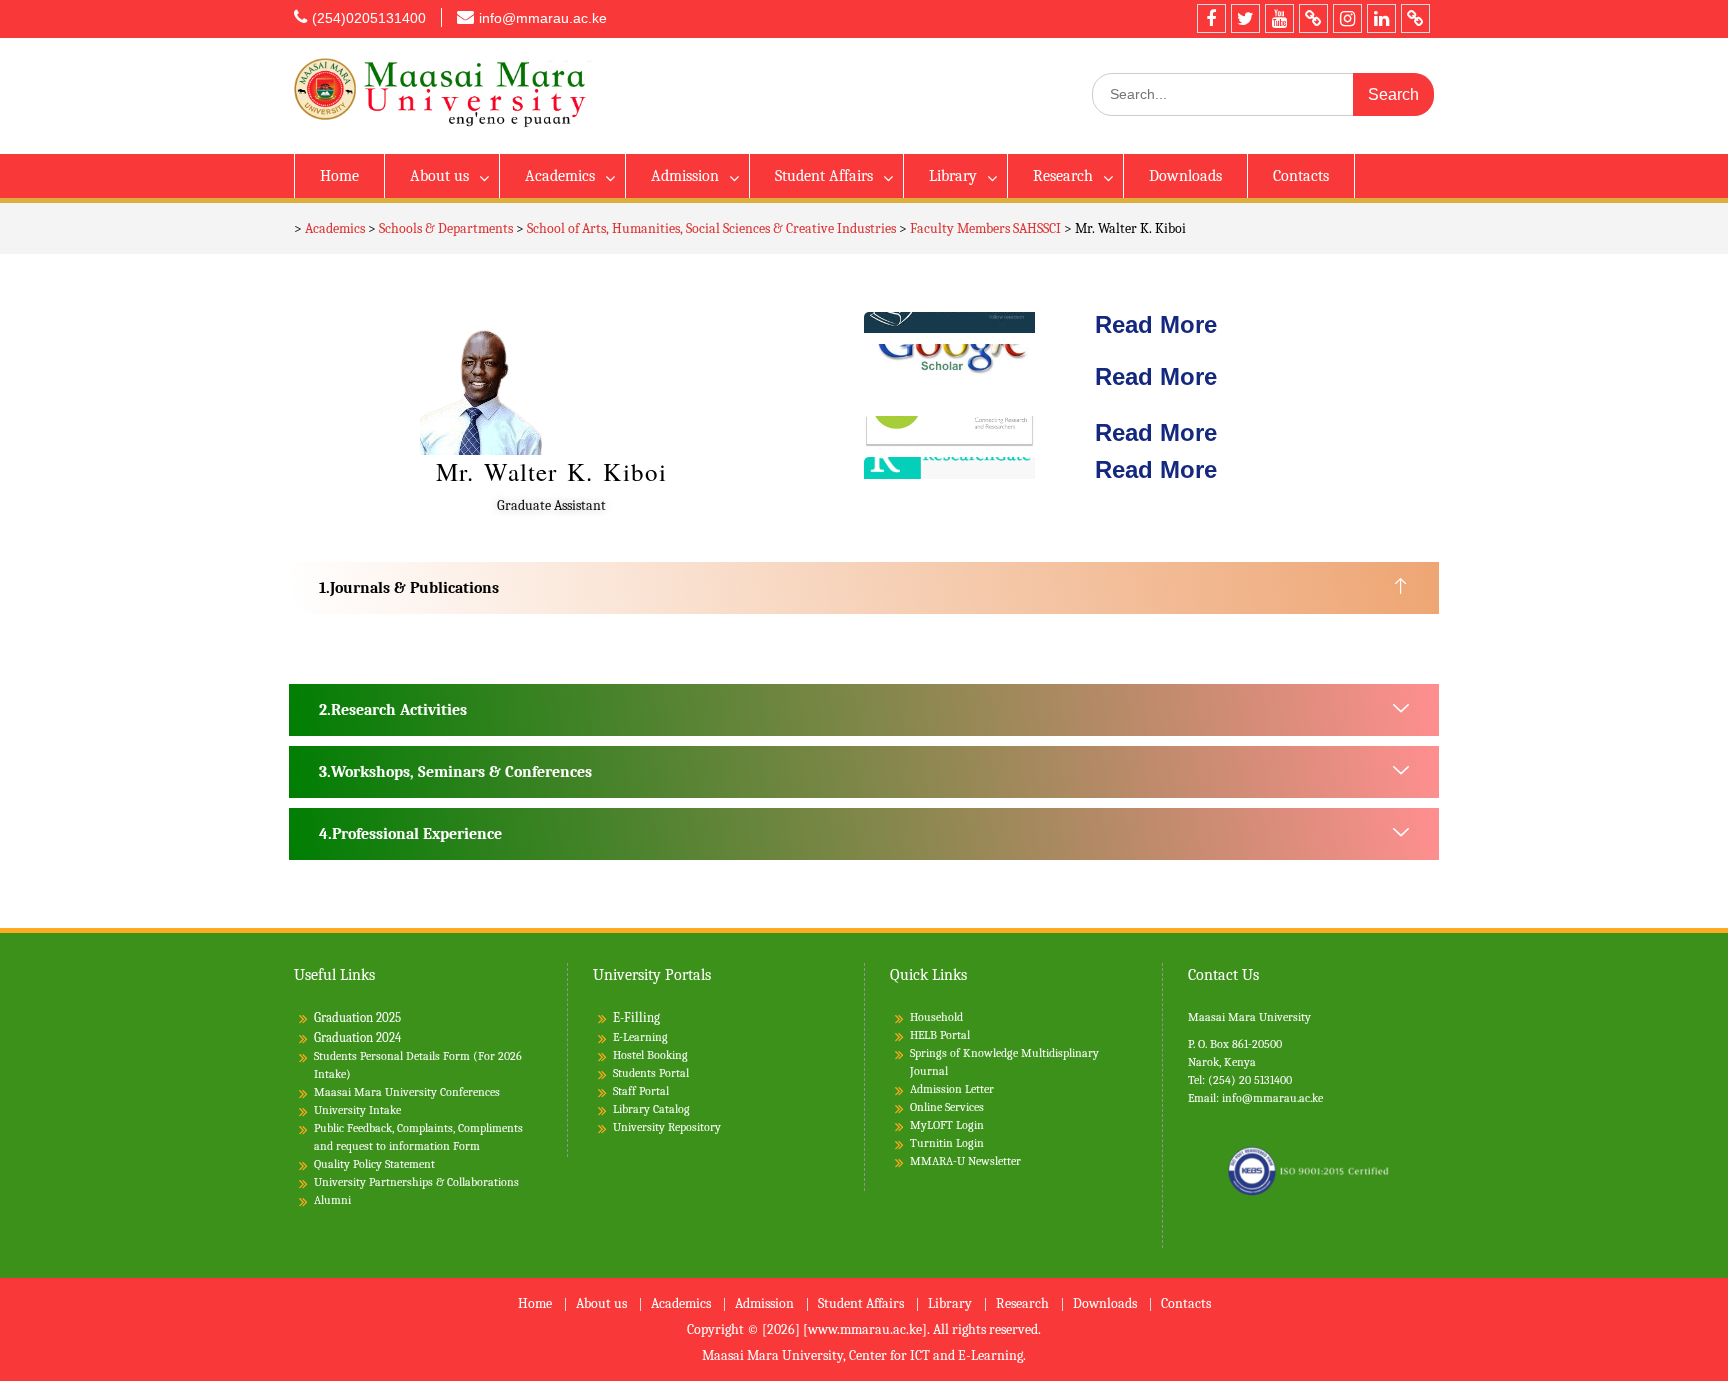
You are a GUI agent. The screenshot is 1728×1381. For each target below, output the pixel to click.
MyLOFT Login (947, 1125)
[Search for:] (1263, 94)
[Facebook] (1211, 18)
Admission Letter (952, 1089)
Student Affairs (824, 176)
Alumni (332, 1200)
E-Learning (640, 1037)
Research (1063, 176)
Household (936, 1017)
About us (439, 176)
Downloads (1185, 176)
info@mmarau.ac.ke (543, 18)
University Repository (667, 1127)
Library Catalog (651, 1109)
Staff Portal (641, 1091)
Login (970, 1143)
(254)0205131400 (369, 18)
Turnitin (931, 1143)
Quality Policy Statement (374, 1164)
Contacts (1301, 176)
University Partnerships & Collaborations (416, 1182)
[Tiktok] (1313, 18)
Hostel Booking (650, 1055)
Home (339, 176)
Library (953, 176)
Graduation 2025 (357, 1017)
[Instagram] (1347, 18)
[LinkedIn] (1381, 18)
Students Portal (651, 1073)
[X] (1245, 18)
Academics (560, 176)
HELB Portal (940, 1035)
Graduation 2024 (357, 1037)
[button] (864, 588)
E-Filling (636, 1017)
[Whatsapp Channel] (1415, 18)
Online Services (947, 1107)
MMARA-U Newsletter (965, 1161)
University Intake (357, 1110)
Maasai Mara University (1249, 1017)
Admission (685, 176)
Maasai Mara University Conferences (407, 1092)
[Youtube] (1279, 18)
